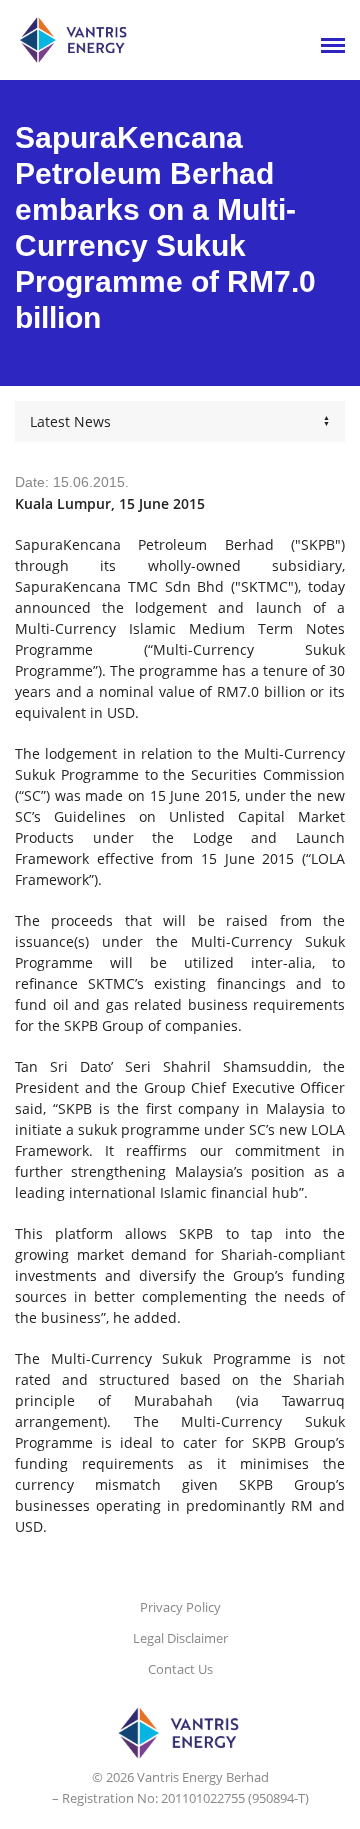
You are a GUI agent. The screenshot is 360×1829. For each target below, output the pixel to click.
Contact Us (180, 1669)
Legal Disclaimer (180, 1638)
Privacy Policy (180, 1607)
